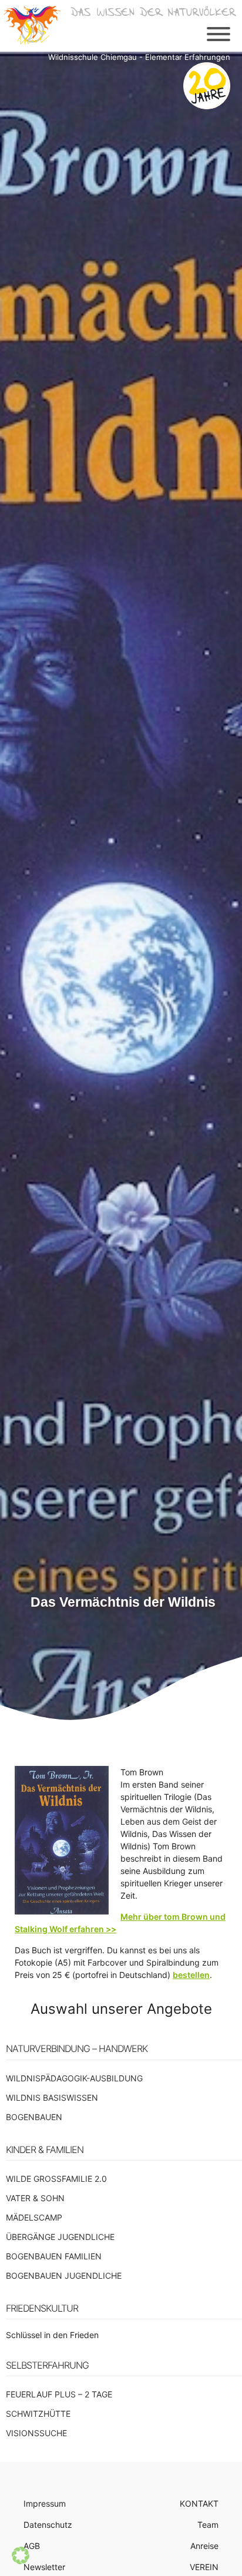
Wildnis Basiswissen (52, 2098)
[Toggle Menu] (219, 34)
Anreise (204, 2546)
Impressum (45, 2503)
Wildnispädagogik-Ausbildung (74, 2078)
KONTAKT (199, 2503)
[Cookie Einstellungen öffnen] (21, 2561)
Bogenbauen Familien (54, 2256)
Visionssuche (36, 2433)
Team (208, 2525)
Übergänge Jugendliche (60, 2237)
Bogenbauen (34, 2117)
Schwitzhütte (38, 2414)
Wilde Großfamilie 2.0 (56, 2179)
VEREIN (204, 2567)
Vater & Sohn (35, 2198)
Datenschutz (48, 2525)
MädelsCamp (34, 2217)
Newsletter (44, 2567)
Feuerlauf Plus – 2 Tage (59, 2394)
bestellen (191, 1975)
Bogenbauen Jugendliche (64, 2276)
